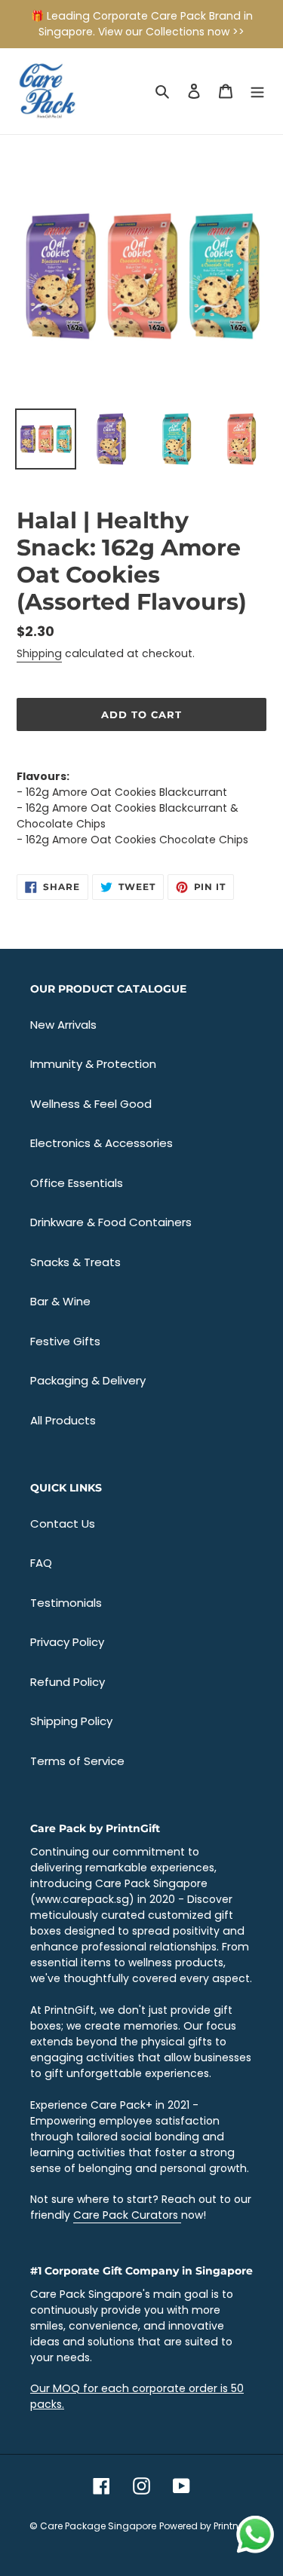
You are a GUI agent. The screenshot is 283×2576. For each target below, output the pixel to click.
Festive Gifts (65, 1341)
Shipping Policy (71, 1721)
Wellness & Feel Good (91, 1104)
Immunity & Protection (93, 1064)
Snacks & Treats (75, 1262)
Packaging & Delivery (88, 1380)
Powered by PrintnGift (207, 2526)
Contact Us (63, 1524)
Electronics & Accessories (102, 1143)
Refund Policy (68, 1682)
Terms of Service (77, 1761)
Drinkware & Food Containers (111, 1222)
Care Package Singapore (98, 2526)
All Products (63, 1420)
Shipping (39, 653)
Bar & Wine (60, 1301)
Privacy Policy (67, 1642)
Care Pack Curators (127, 2215)
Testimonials (66, 1603)
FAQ (41, 1563)
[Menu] (257, 92)
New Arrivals (63, 1025)
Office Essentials (77, 1183)
